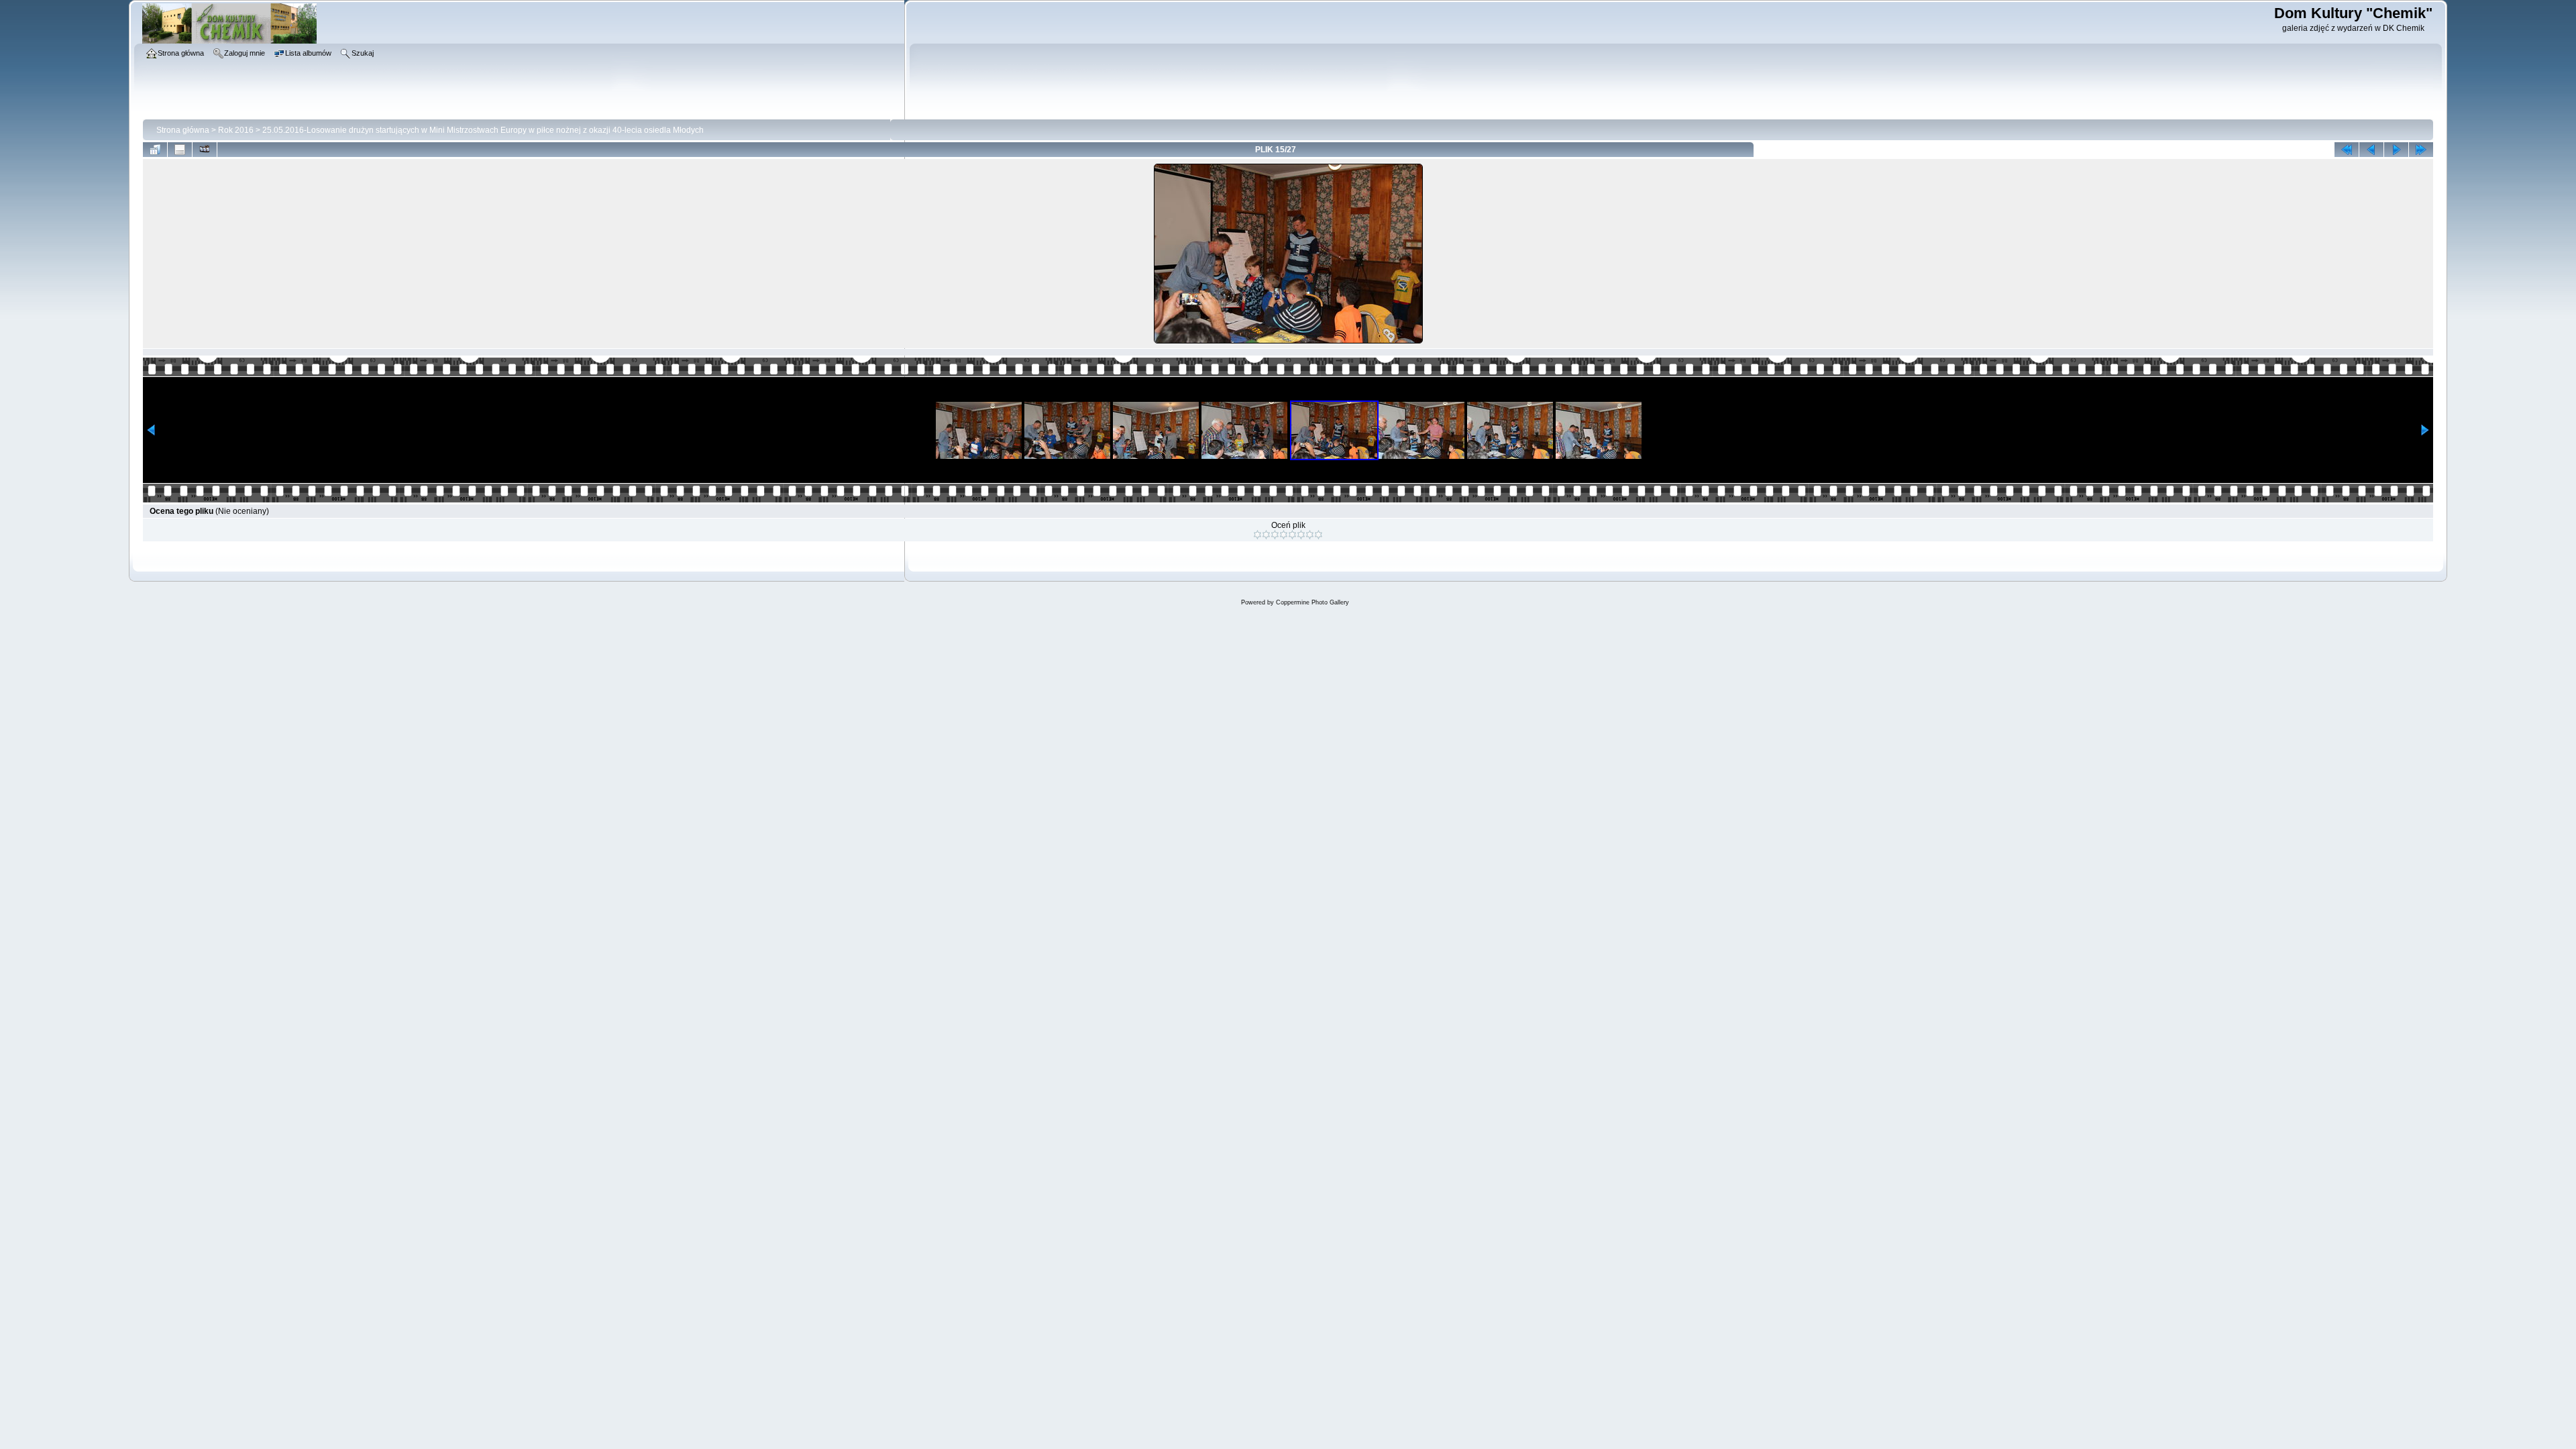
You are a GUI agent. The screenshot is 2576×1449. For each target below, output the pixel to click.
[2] (1266, 535)
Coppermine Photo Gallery (1312, 602)
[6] (1301, 535)
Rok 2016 (236, 130)
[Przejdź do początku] (2347, 150)
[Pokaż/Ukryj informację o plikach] (180, 150)
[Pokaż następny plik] (2396, 150)
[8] (1319, 535)
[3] (1275, 535)
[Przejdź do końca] (2421, 150)
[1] (1257, 535)
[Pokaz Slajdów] (205, 150)
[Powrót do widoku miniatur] (155, 150)
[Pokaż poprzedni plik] (2371, 150)
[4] (1284, 535)
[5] (1292, 535)
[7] (1310, 535)
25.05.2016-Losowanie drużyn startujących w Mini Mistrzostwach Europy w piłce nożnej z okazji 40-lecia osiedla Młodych (483, 130)
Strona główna (183, 130)
